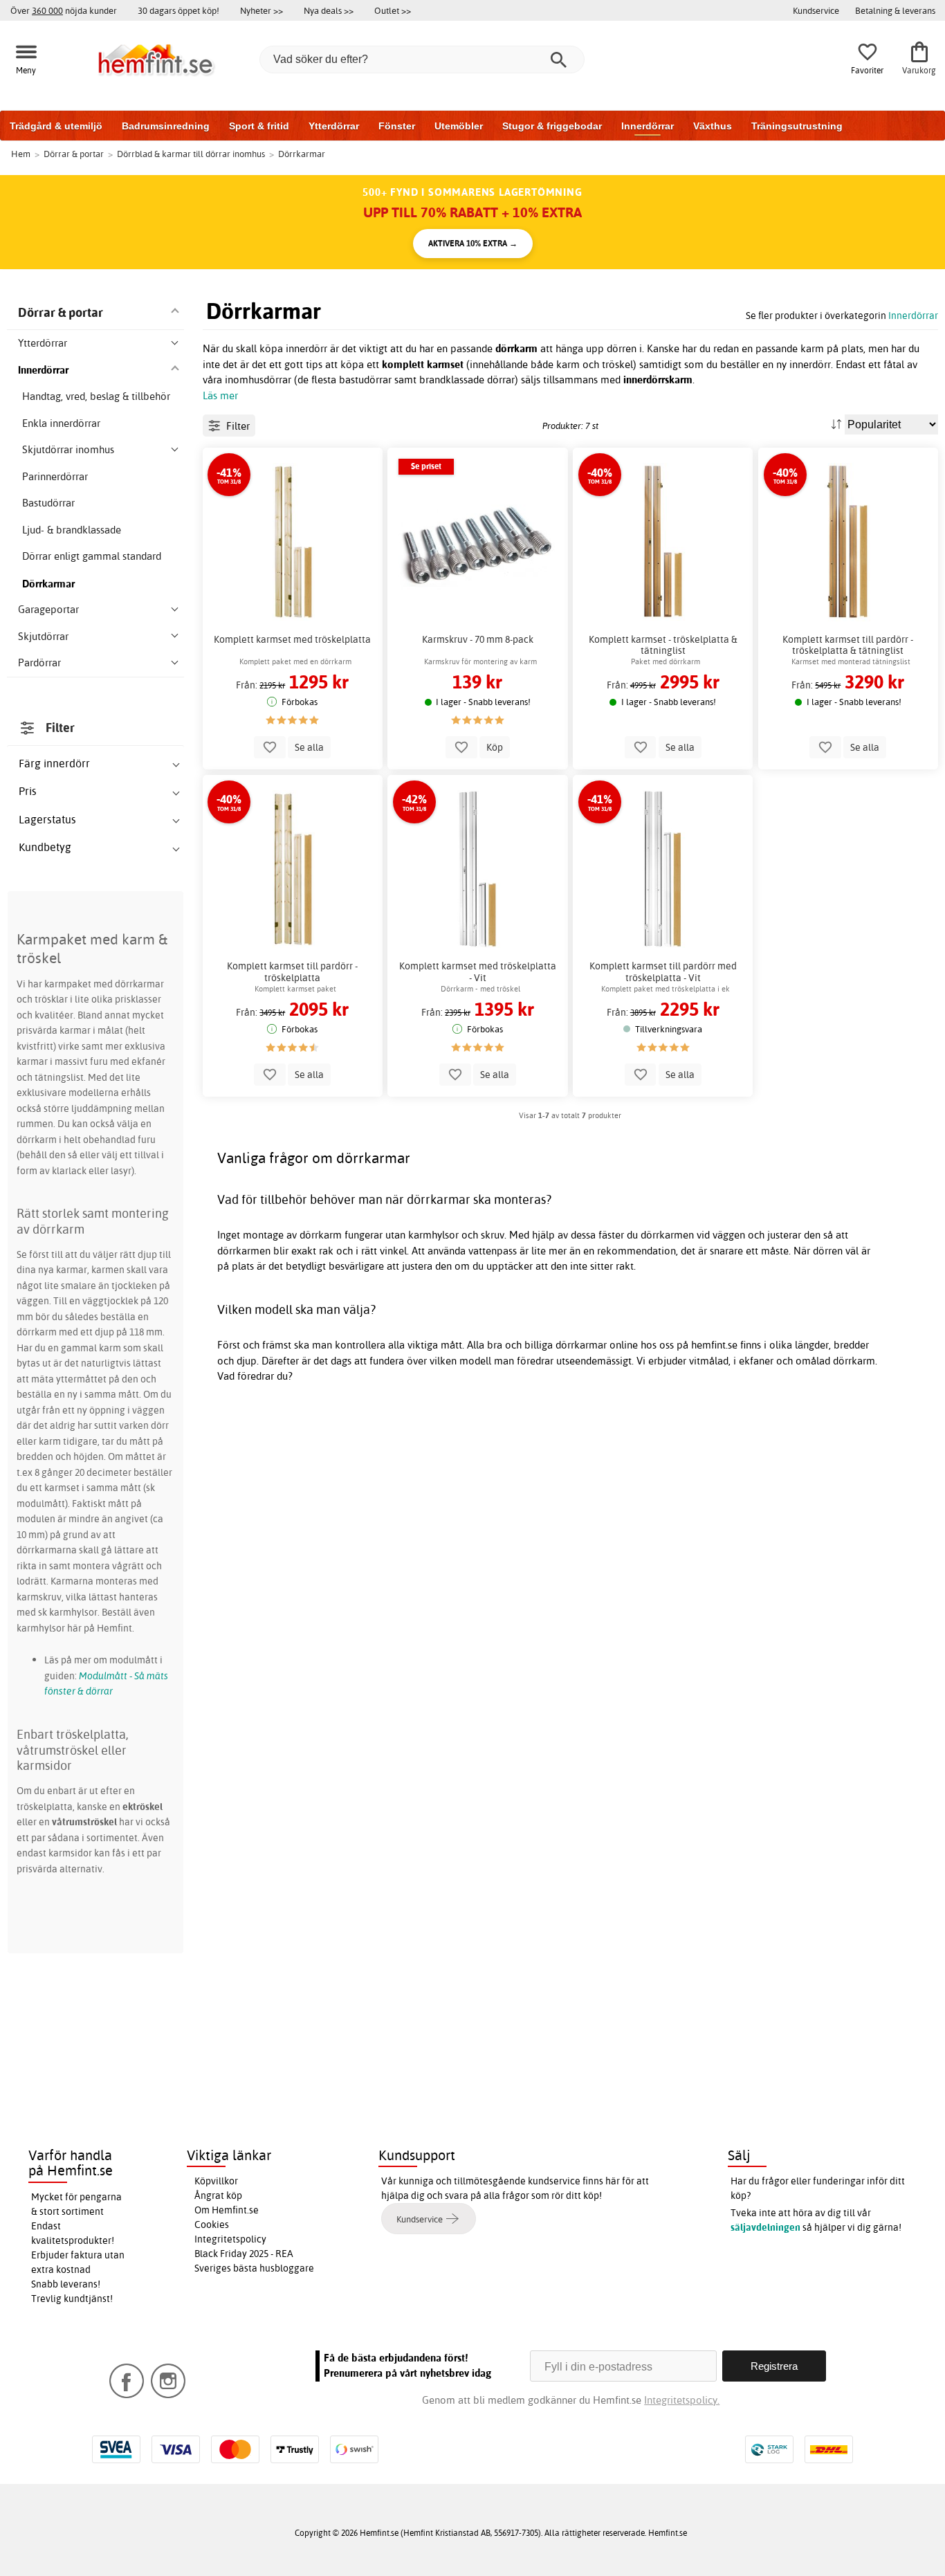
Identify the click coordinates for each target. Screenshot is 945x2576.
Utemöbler (459, 126)
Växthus (713, 126)
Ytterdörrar (334, 126)
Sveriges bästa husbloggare (254, 2268)
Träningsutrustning (797, 126)
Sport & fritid (259, 126)
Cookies (212, 2225)
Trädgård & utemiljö (56, 126)
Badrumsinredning (166, 126)
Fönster (397, 126)
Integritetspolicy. (682, 2400)
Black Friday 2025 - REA (244, 2254)
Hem (21, 154)
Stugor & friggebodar (552, 126)
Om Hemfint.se (227, 2210)
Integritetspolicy (230, 2239)
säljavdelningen (765, 2227)
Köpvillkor (216, 2181)
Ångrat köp (218, 2195)
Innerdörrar (648, 126)
